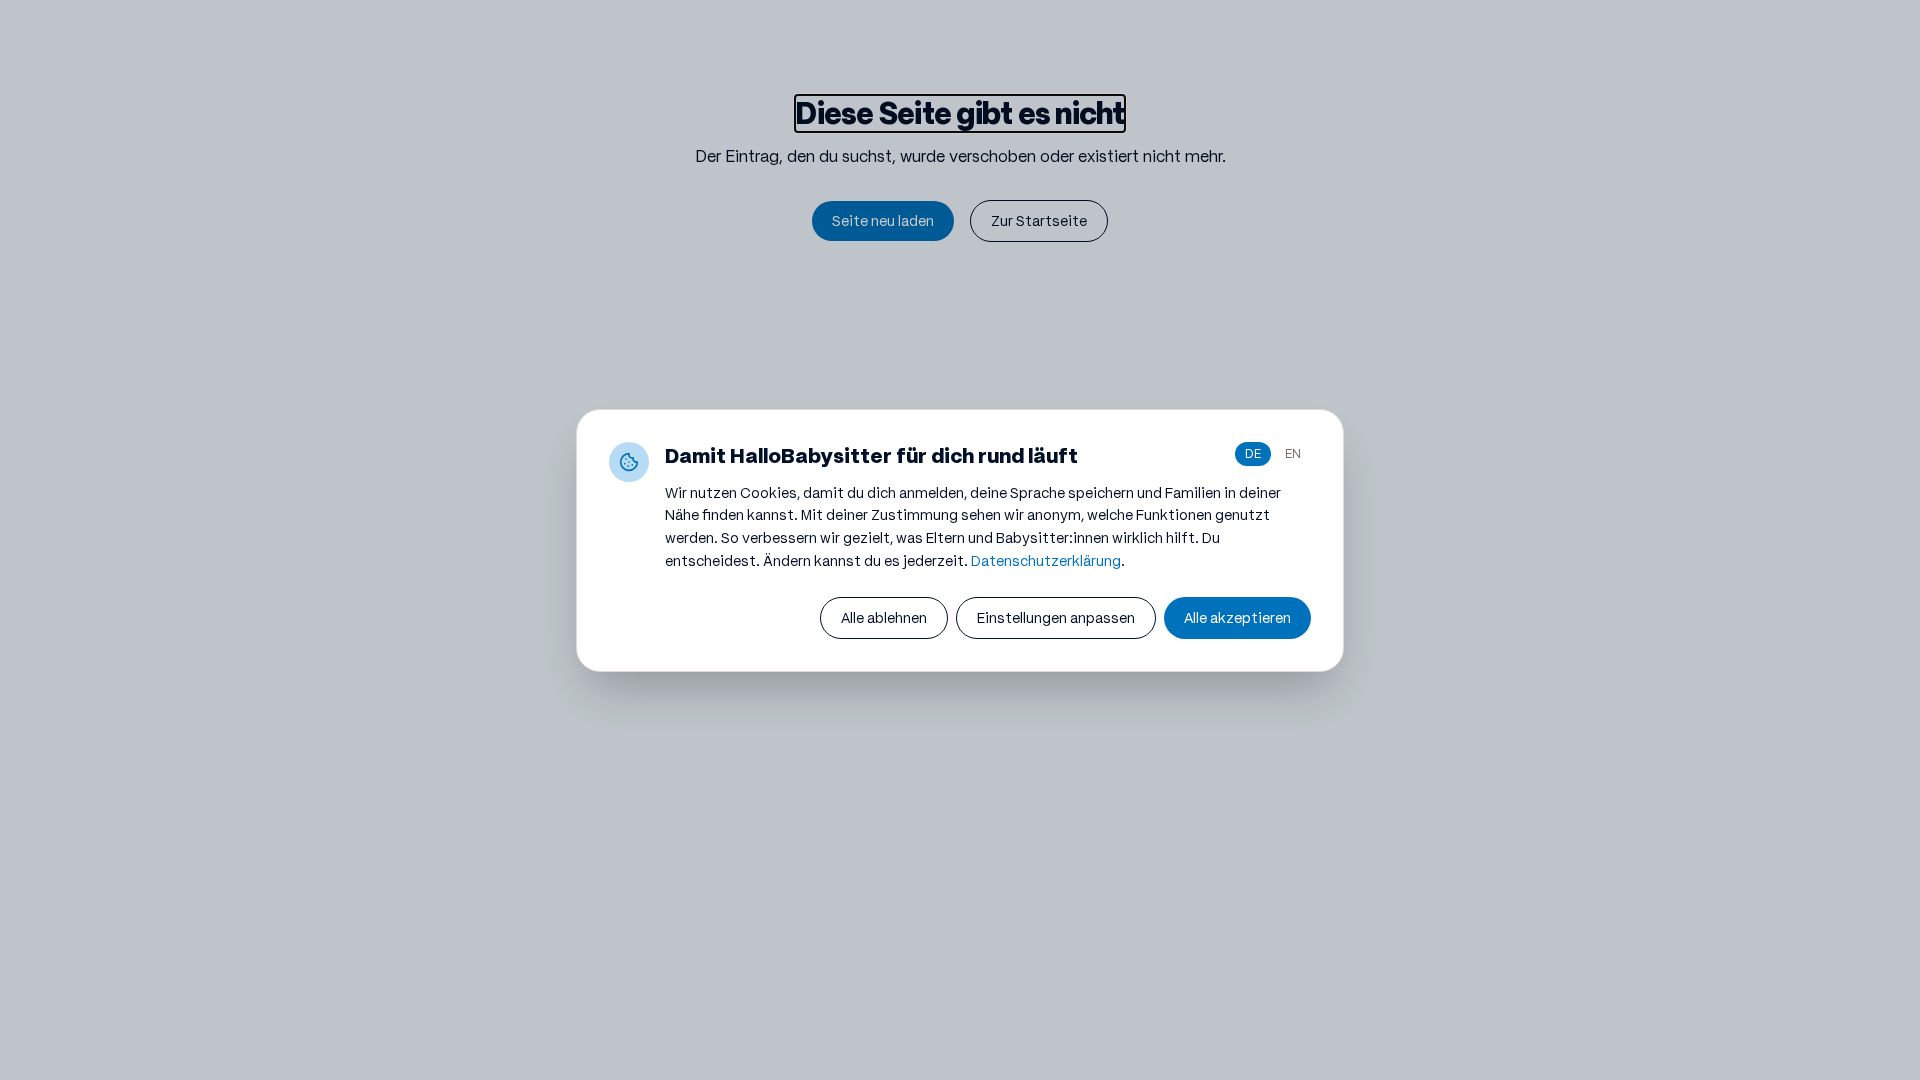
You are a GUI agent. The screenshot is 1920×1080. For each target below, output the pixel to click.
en (1293, 453)
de (1253, 453)
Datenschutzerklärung (1046, 561)
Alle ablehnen (884, 618)
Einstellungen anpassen (1056, 618)
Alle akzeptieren (1237, 618)
